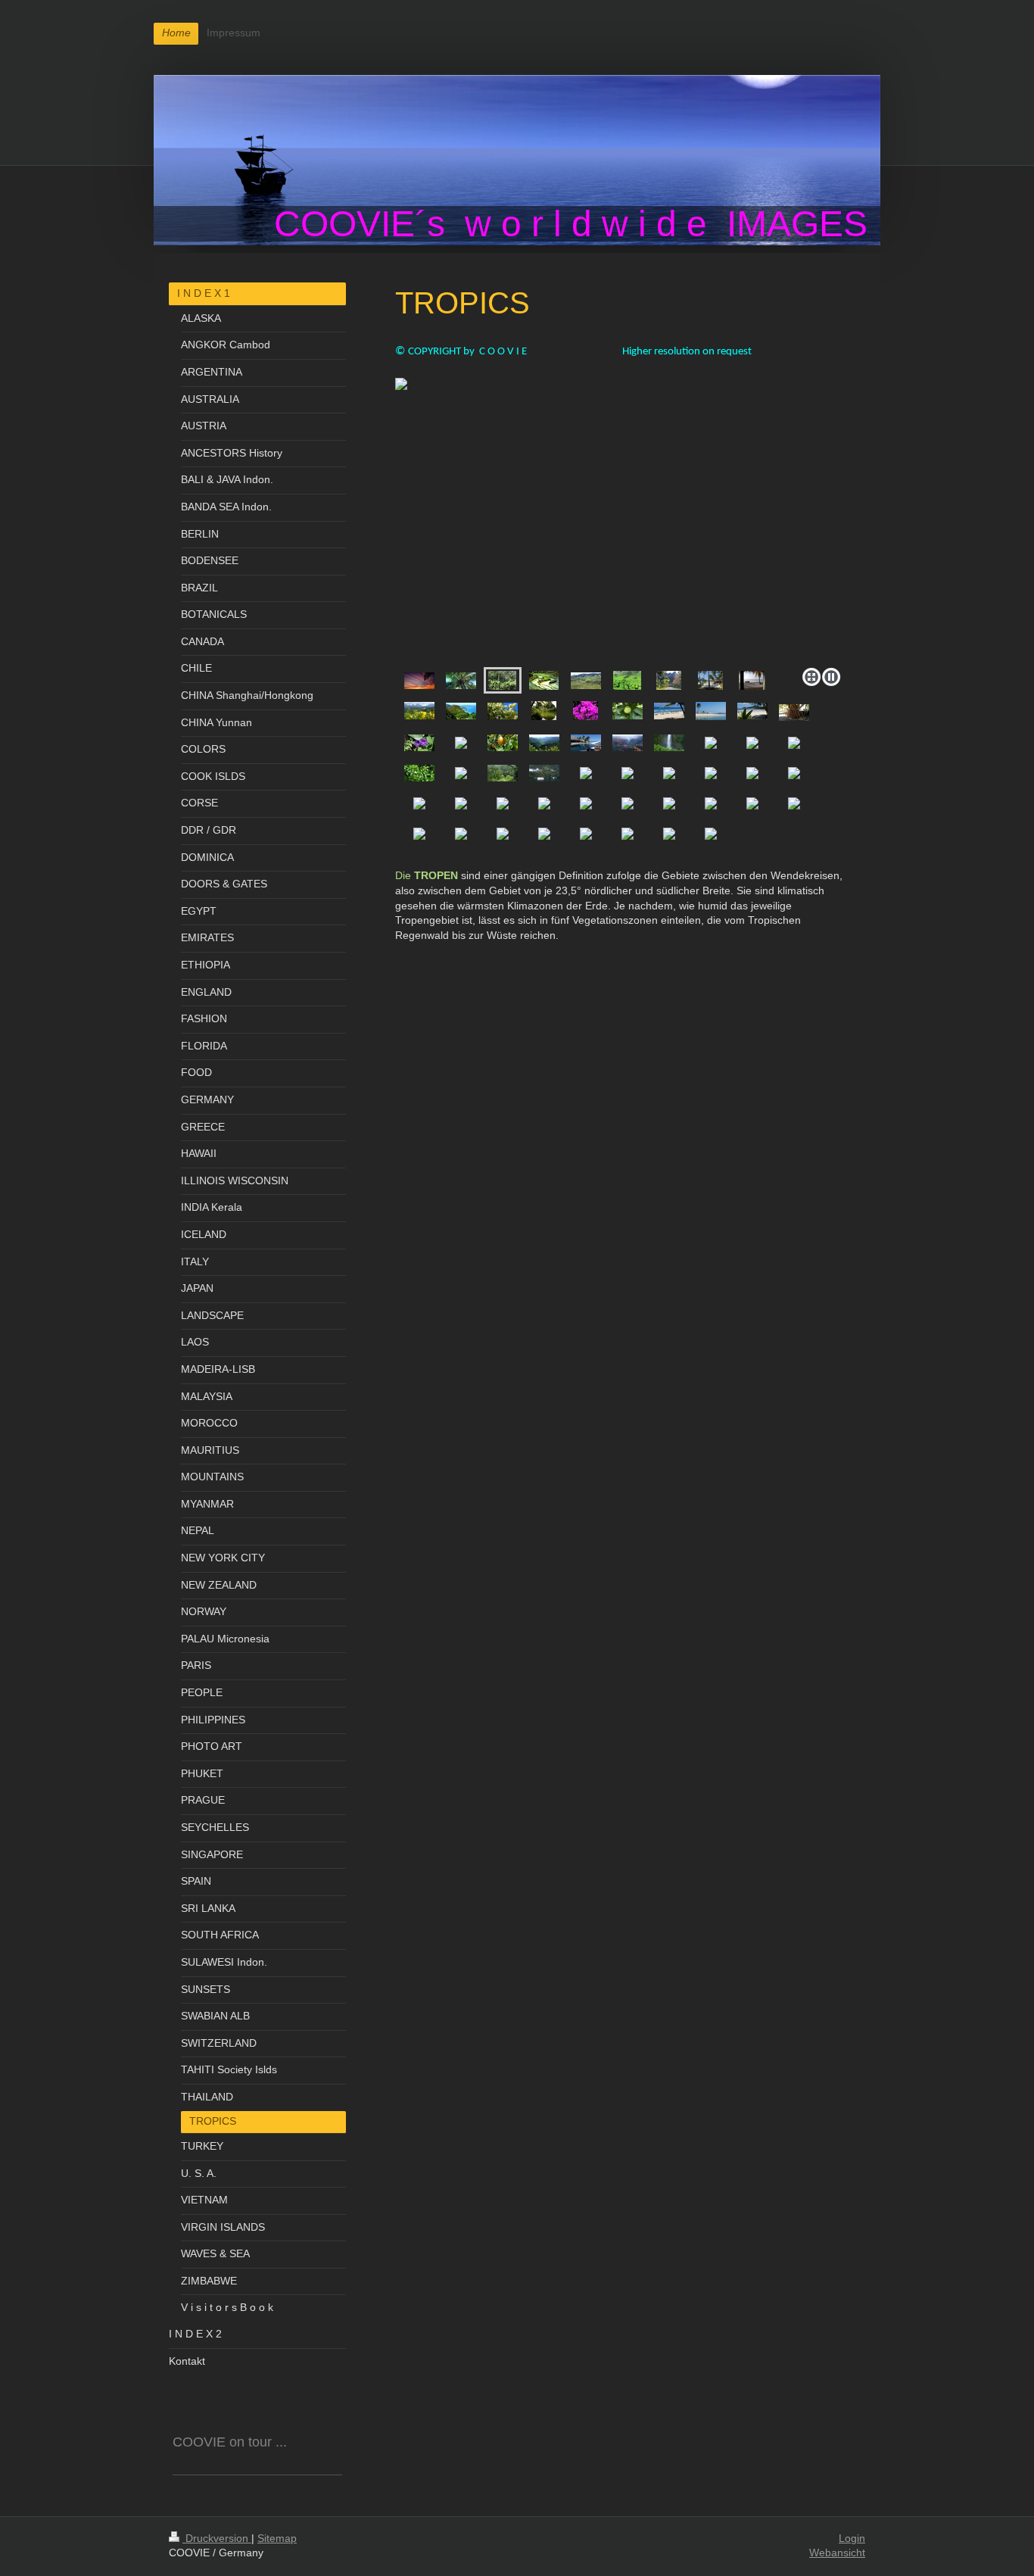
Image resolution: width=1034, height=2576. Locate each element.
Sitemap (277, 2538)
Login (852, 2538)
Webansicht (837, 2553)
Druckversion (217, 2538)
